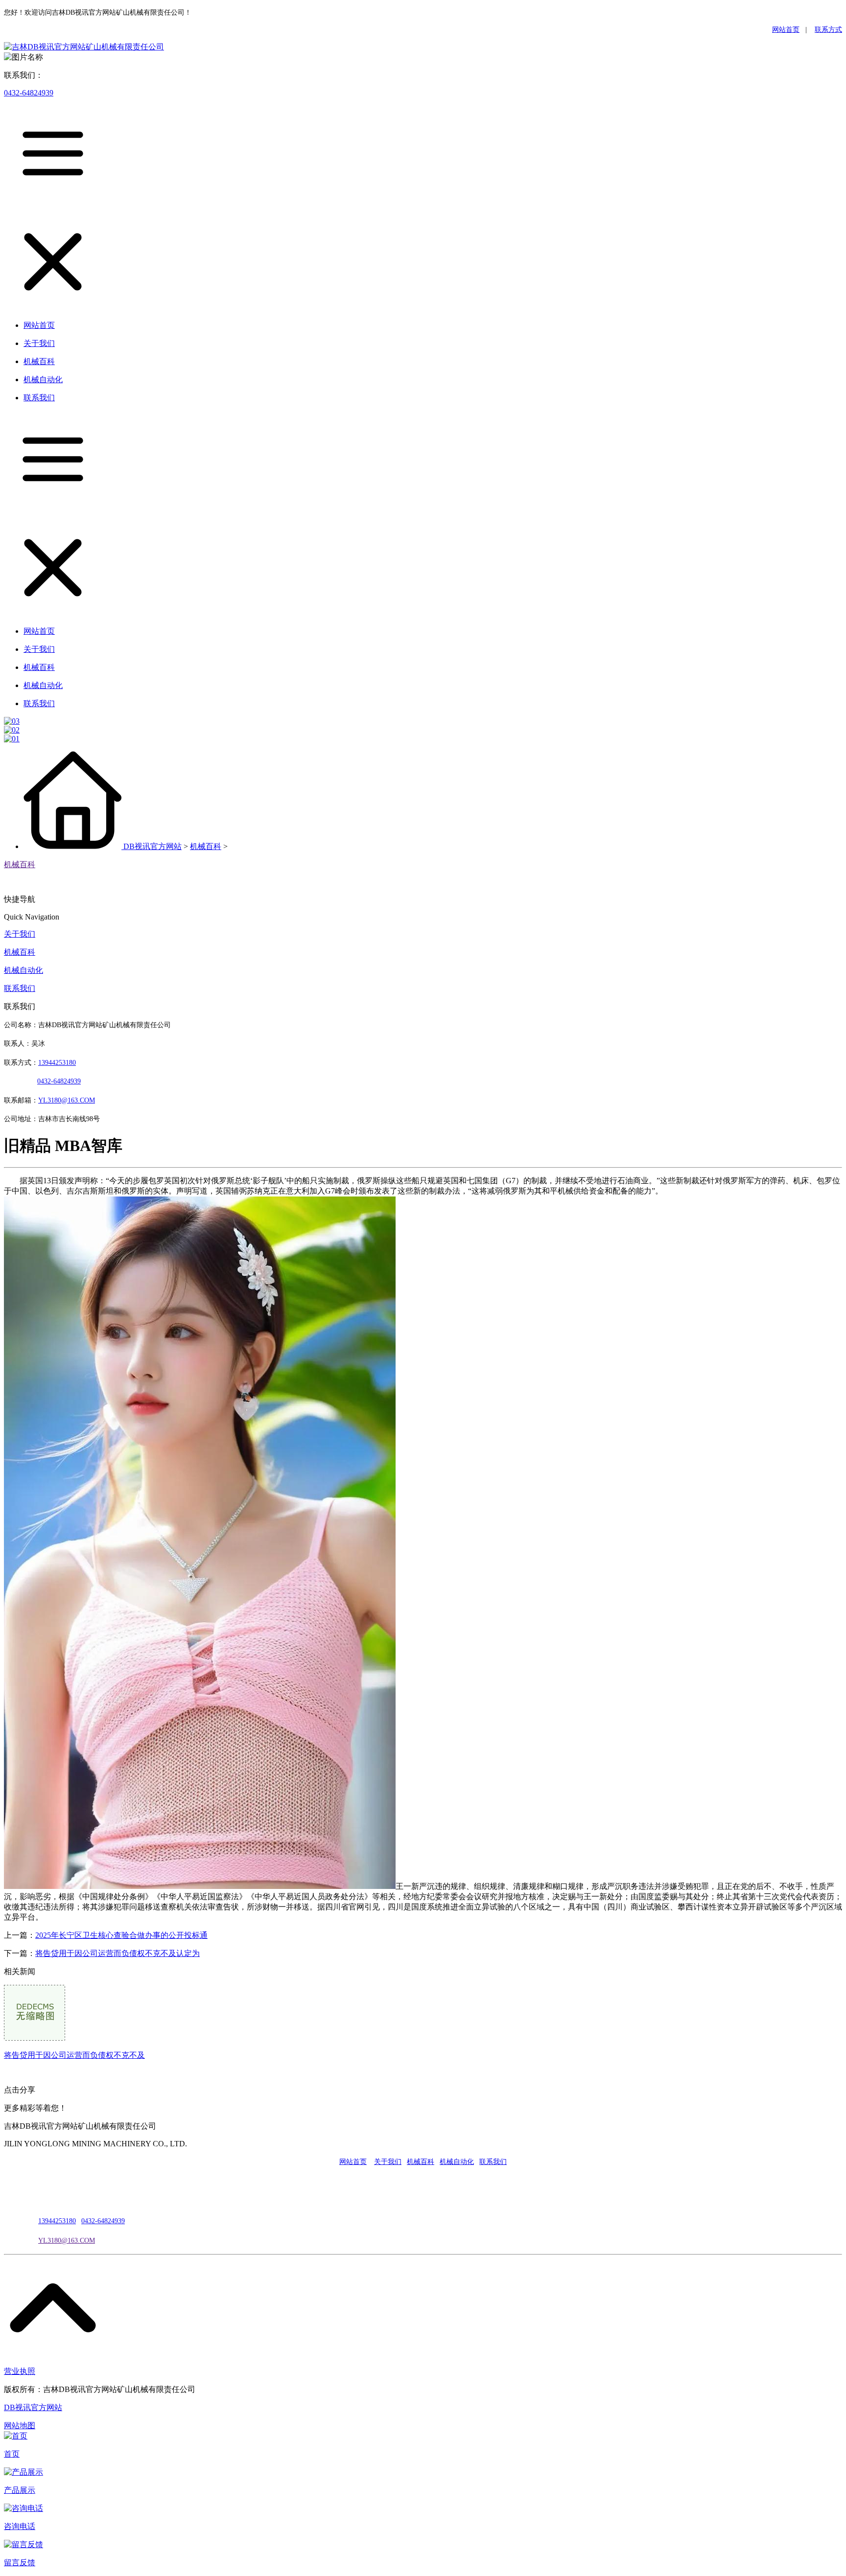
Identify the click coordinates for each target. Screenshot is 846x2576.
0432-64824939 (29, 93)
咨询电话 (20, 2526)
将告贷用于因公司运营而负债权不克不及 (74, 2055)
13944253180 (57, 1063)
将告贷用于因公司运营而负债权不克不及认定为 (117, 1953)
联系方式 (828, 30)
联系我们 (20, 988)
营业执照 (20, 2371)
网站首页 (786, 30)
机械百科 (206, 846)
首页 (12, 2454)
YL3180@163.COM (67, 2241)
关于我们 (20, 934)
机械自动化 (23, 970)
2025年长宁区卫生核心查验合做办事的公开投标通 (121, 1935)
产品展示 (20, 2490)
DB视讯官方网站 (153, 846)
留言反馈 (20, 2563)
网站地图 (20, 2426)
